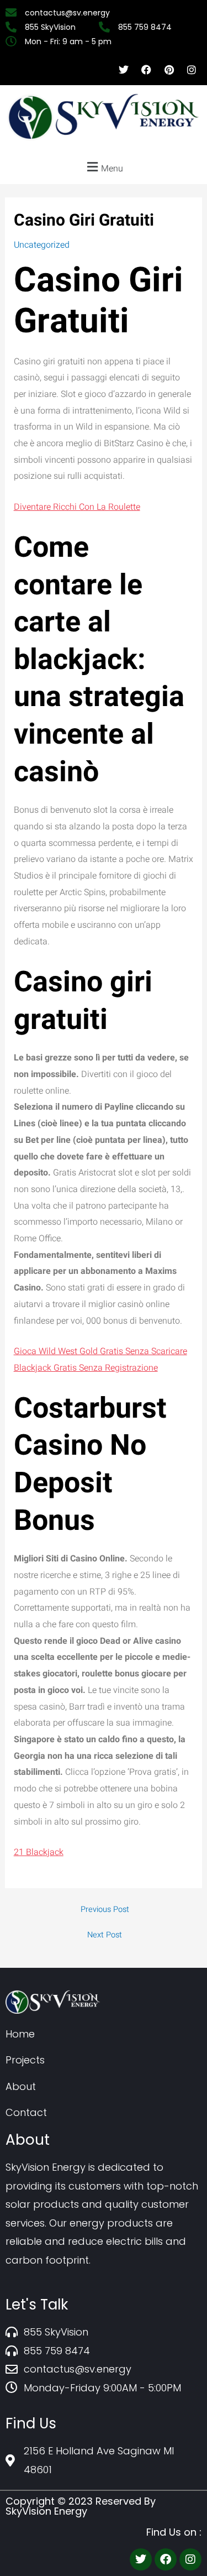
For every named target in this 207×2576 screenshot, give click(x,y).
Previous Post (105, 1910)
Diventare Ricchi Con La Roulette (77, 507)
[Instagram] (190, 2559)
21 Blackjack (39, 1852)
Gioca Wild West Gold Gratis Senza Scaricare (100, 1351)
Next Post (105, 1935)
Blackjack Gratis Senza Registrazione (86, 1368)
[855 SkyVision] (52, 27)
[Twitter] (141, 2559)
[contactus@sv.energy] (69, 13)
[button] (104, 167)
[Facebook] (166, 2559)
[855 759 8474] (147, 27)
